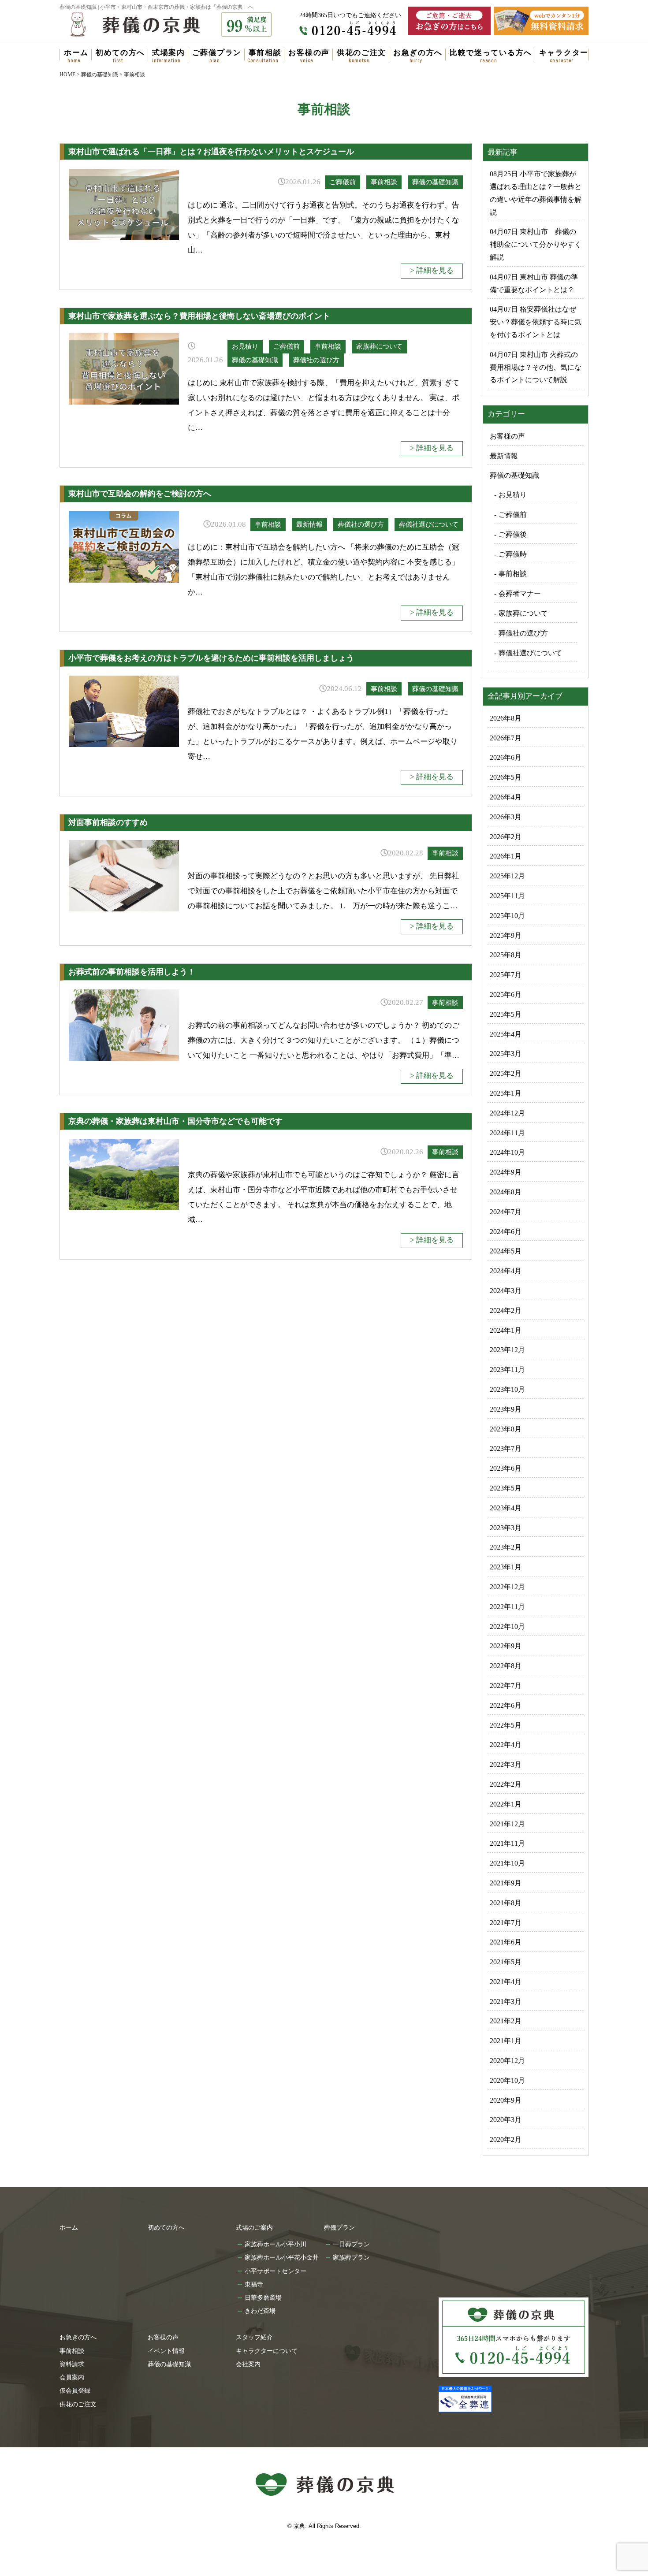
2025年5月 (506, 1014)
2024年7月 (506, 1212)
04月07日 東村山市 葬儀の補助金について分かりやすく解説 (536, 244)
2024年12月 (507, 1113)
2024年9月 (506, 1172)
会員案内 (72, 2377)
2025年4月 (506, 1034)
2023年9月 (506, 1409)
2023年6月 (506, 1468)
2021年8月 (506, 1903)
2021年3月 (506, 2002)
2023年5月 (506, 1488)
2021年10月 (507, 1863)
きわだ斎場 (260, 2311)
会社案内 (248, 2364)
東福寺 (254, 2284)
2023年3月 (506, 1528)
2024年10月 (507, 1152)
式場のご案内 (254, 2227)
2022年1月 (506, 1804)
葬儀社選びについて (429, 524)
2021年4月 (506, 1982)
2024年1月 (506, 1330)
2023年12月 (507, 1350)
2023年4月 (506, 1508)
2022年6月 (506, 1705)
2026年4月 (506, 797)
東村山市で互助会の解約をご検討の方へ (140, 494)
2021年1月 (506, 2041)
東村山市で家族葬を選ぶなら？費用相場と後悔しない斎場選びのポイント (199, 316)
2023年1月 (506, 1567)
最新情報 (309, 524)
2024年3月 (506, 1291)
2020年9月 (506, 2100)
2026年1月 (506, 856)
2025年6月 (506, 994)
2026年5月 (506, 777)
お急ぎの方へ (418, 53)
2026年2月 (506, 837)
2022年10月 (507, 1626)
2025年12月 (507, 876)
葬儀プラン (339, 2227)
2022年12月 (507, 1587)
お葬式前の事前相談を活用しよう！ (132, 972)
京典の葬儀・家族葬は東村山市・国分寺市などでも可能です (175, 1121)
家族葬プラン (351, 2257)
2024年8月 (506, 1192)
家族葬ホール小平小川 (276, 2244)
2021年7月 (506, 1923)
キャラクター (564, 53)
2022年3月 (506, 1764)
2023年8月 (506, 1429)
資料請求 (72, 2364)
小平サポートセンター (276, 2271)
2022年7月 (506, 1686)
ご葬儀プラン (217, 53)
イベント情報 (166, 2351)
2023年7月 (506, 1448)
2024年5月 (506, 1251)
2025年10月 (507, 916)
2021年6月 (506, 1942)
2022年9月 (506, 1646)
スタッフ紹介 (254, 2337)
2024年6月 (506, 1232)
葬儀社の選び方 (316, 360)
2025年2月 (506, 1073)
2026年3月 (506, 817)
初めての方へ (120, 53)
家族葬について (379, 346)
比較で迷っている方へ (491, 53)
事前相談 (265, 53)
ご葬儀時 (513, 554)
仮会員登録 (75, 2390)
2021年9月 (506, 1883)
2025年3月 (506, 1054)
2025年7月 (506, 975)
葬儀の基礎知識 (435, 182)
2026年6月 (506, 757)
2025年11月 (507, 896)
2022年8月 (506, 1666)
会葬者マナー (520, 593)
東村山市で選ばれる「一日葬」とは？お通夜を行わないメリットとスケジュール (211, 152)
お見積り (245, 346)
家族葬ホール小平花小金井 (282, 2257)
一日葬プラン (351, 2244)
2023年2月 (506, 1547)
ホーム (76, 53)
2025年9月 (506, 935)
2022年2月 (506, 1784)
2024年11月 (507, 1133)
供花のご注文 (361, 53)
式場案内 (169, 53)
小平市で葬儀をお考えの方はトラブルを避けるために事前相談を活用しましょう (211, 658)
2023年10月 (507, 1389)
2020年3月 (506, 2120)
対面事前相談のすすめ (108, 822)
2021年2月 (506, 2021)
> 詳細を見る (432, 270)
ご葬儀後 (513, 534)
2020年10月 (507, 2080)
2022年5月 (506, 1725)
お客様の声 (309, 53)
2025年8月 (506, 955)
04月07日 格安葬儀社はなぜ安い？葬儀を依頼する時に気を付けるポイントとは (536, 322)
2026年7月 (506, 738)
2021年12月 (507, 1824)
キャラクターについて (267, 2351)
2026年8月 (506, 718)
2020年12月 (507, 2061)
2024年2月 (506, 1310)
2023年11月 (507, 1370)
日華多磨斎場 (263, 2297)
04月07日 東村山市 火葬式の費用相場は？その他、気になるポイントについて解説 (536, 367)
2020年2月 (506, 2139)
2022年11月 (507, 1607)
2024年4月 (506, 1271)
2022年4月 (506, 1745)
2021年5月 (506, 1962)
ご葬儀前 (343, 182)
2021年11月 (507, 1843)
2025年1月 (506, 1093)
